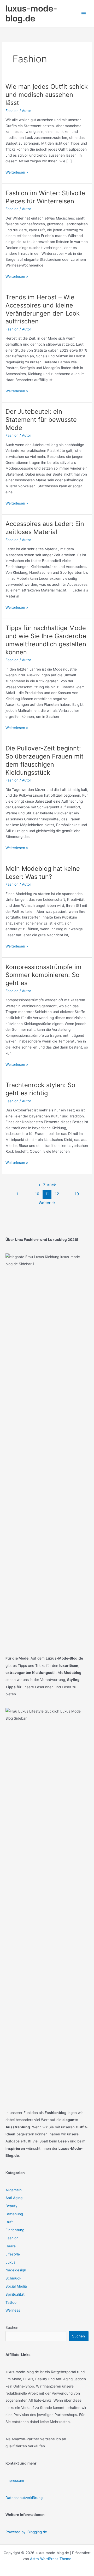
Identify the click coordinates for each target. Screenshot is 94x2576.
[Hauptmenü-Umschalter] (84, 14)
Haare (11, 2246)
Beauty (11, 2206)
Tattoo (11, 2302)
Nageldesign (16, 2270)
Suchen (12, 2328)
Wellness (13, 2310)
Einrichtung (15, 2230)
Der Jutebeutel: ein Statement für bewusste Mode (41, 420)
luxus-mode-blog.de (31, 13)
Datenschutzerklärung (24, 2498)
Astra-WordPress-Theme (51, 2559)
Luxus (10, 2262)
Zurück (47, 1185)
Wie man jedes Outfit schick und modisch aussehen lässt (47, 95)
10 (37, 1194)
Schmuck (13, 2278)
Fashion (12, 111)
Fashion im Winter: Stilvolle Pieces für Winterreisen (45, 197)
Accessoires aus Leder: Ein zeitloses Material (45, 528)
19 (77, 1194)
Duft (9, 2222)
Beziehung (14, 2214)
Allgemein (14, 2190)
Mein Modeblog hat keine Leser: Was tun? (43, 873)
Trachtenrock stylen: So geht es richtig (40, 1089)
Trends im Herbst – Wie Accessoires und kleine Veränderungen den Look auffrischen (43, 309)
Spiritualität (15, 2294)
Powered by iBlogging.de (26, 2532)
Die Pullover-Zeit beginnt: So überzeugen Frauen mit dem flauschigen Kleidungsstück (45, 760)
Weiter (47, 1203)
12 (57, 1194)
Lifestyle (13, 2254)
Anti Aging (14, 2198)
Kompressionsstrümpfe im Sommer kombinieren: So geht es (43, 975)
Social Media (16, 2286)
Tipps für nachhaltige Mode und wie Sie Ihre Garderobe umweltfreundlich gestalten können (46, 640)
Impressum (15, 2480)
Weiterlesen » (17, 173)
